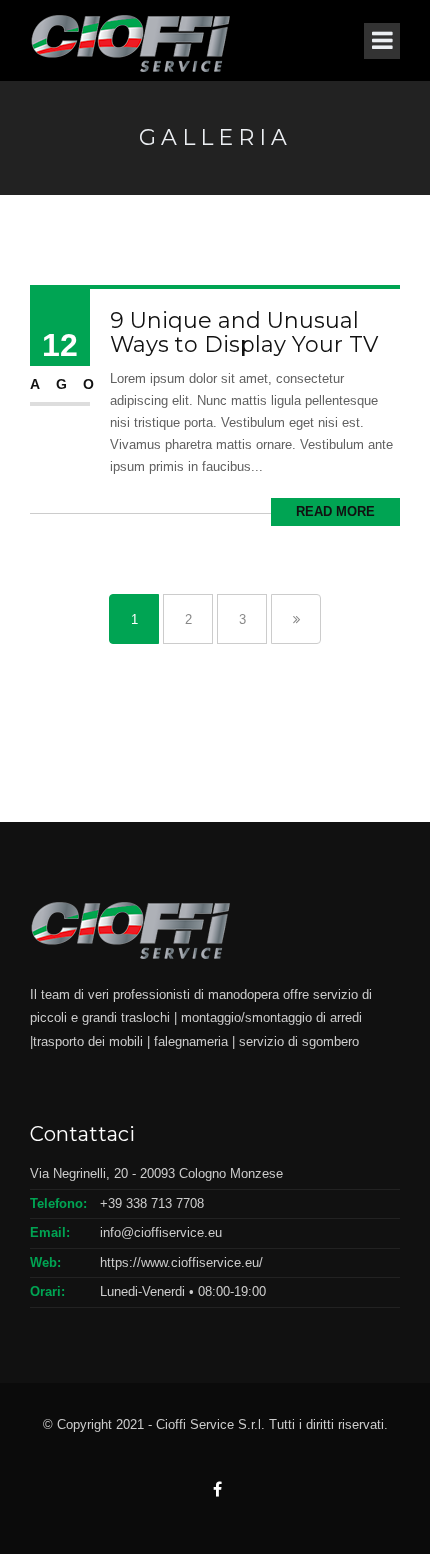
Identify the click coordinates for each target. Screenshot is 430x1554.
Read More (335, 511)
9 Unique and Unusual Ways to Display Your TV (244, 332)
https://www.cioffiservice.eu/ (181, 1262)
